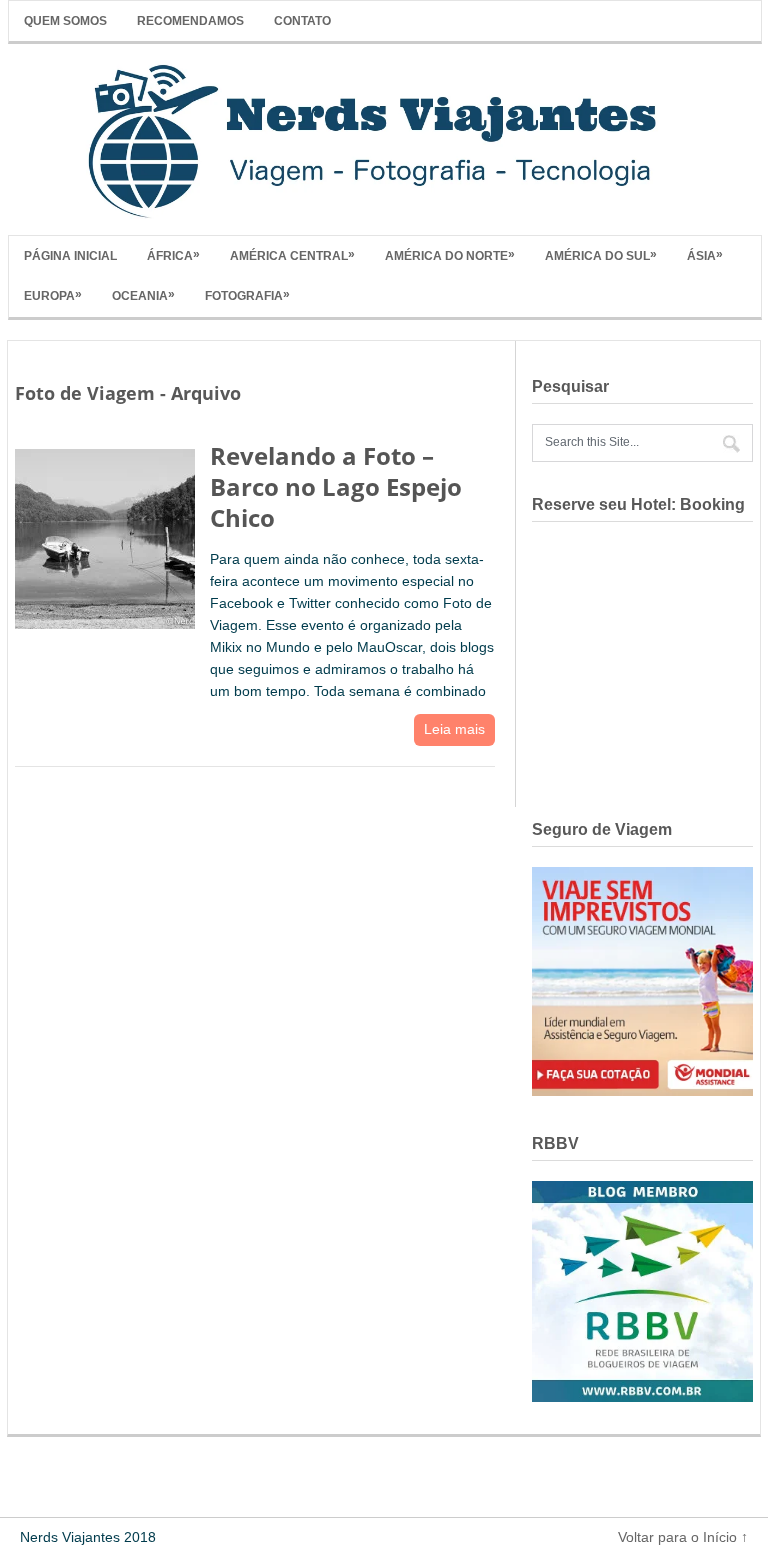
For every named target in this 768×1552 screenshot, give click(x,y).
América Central (292, 255)
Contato (302, 21)
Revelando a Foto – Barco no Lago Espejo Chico (336, 486)
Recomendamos (190, 21)
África (173, 255)
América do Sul (601, 255)
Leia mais (454, 729)
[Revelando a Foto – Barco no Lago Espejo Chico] (105, 534)
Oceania (143, 295)
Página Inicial (70, 256)
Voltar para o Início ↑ (683, 1537)
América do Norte (450, 255)
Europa (53, 295)
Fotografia (247, 295)
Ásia (705, 255)
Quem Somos (65, 21)
